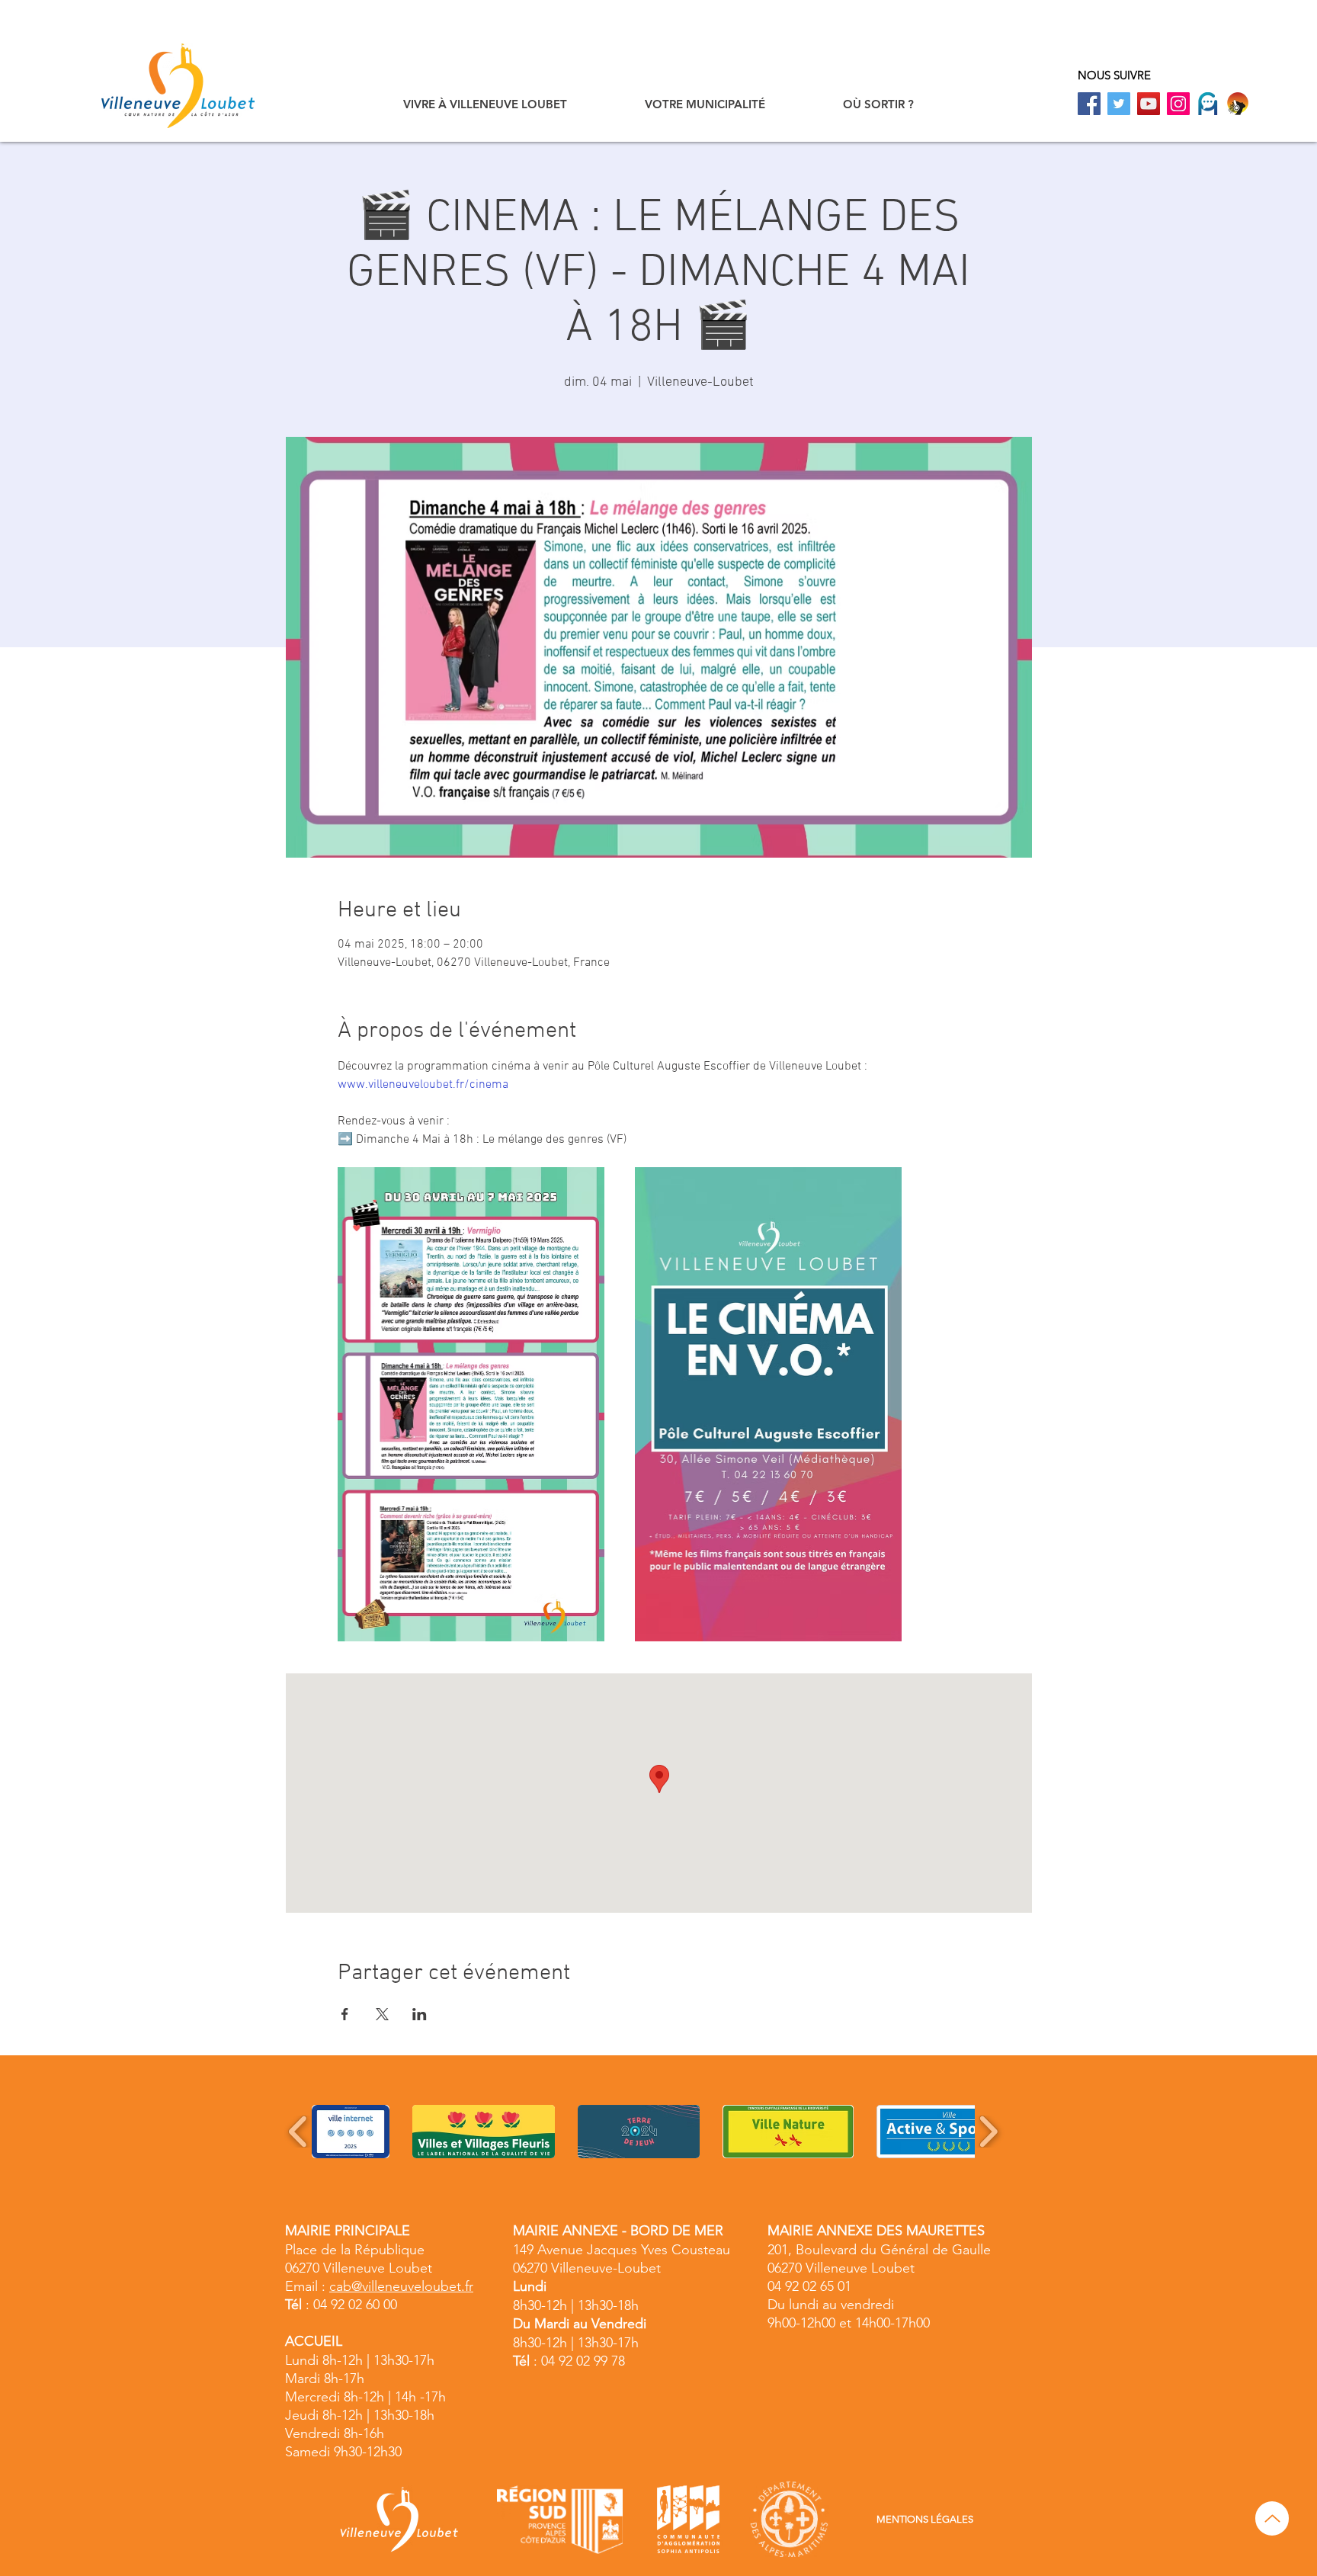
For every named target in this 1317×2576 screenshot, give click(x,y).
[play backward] (298, 2132)
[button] (485, 104)
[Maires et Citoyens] (1208, 104)
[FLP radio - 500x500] (1238, 104)
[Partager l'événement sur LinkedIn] (420, 2014)
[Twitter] (1119, 104)
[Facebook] (1089, 104)
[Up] (1272, 2518)
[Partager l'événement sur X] (382, 2014)
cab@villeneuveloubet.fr (401, 2286)
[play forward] (988, 2132)
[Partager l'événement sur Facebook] (345, 2014)
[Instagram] (1178, 104)
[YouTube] (1149, 104)
